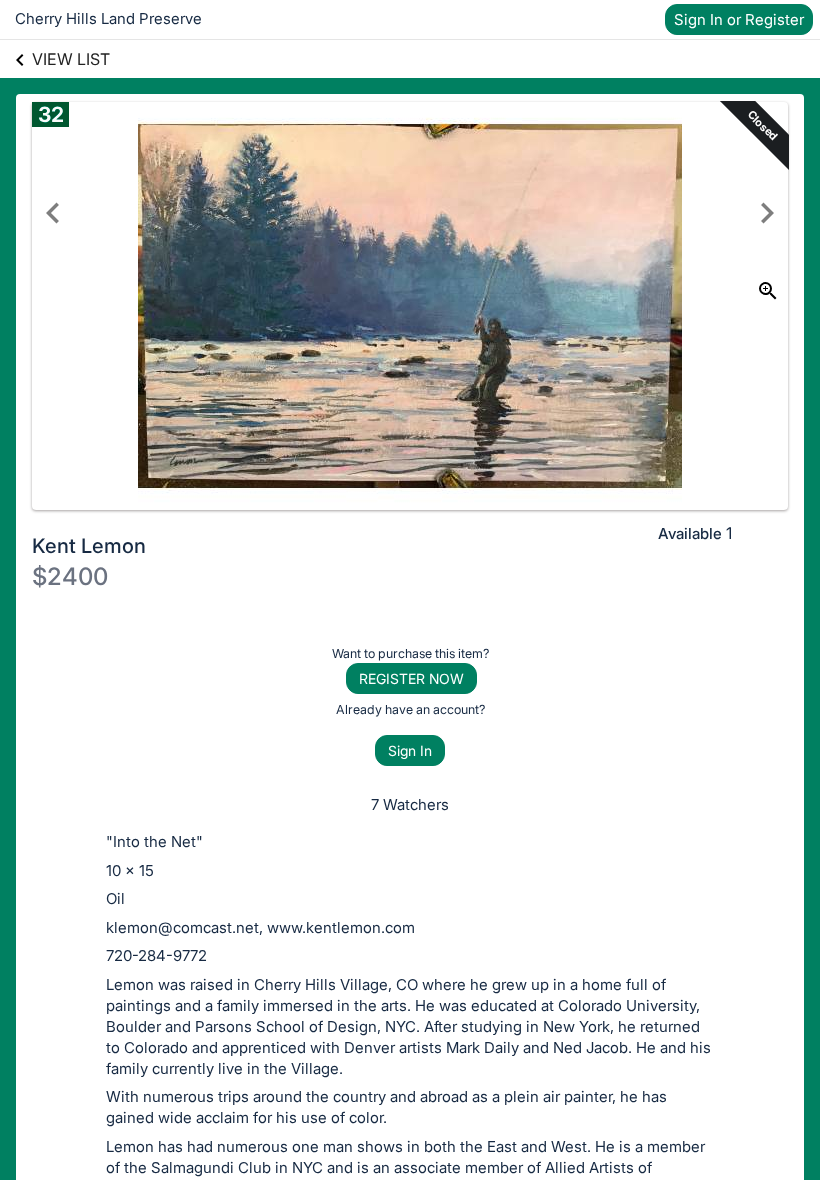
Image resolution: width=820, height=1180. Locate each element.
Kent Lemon (89, 546)
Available (690, 533)
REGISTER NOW (411, 678)
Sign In (410, 750)
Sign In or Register (739, 19)
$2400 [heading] (70, 576)
